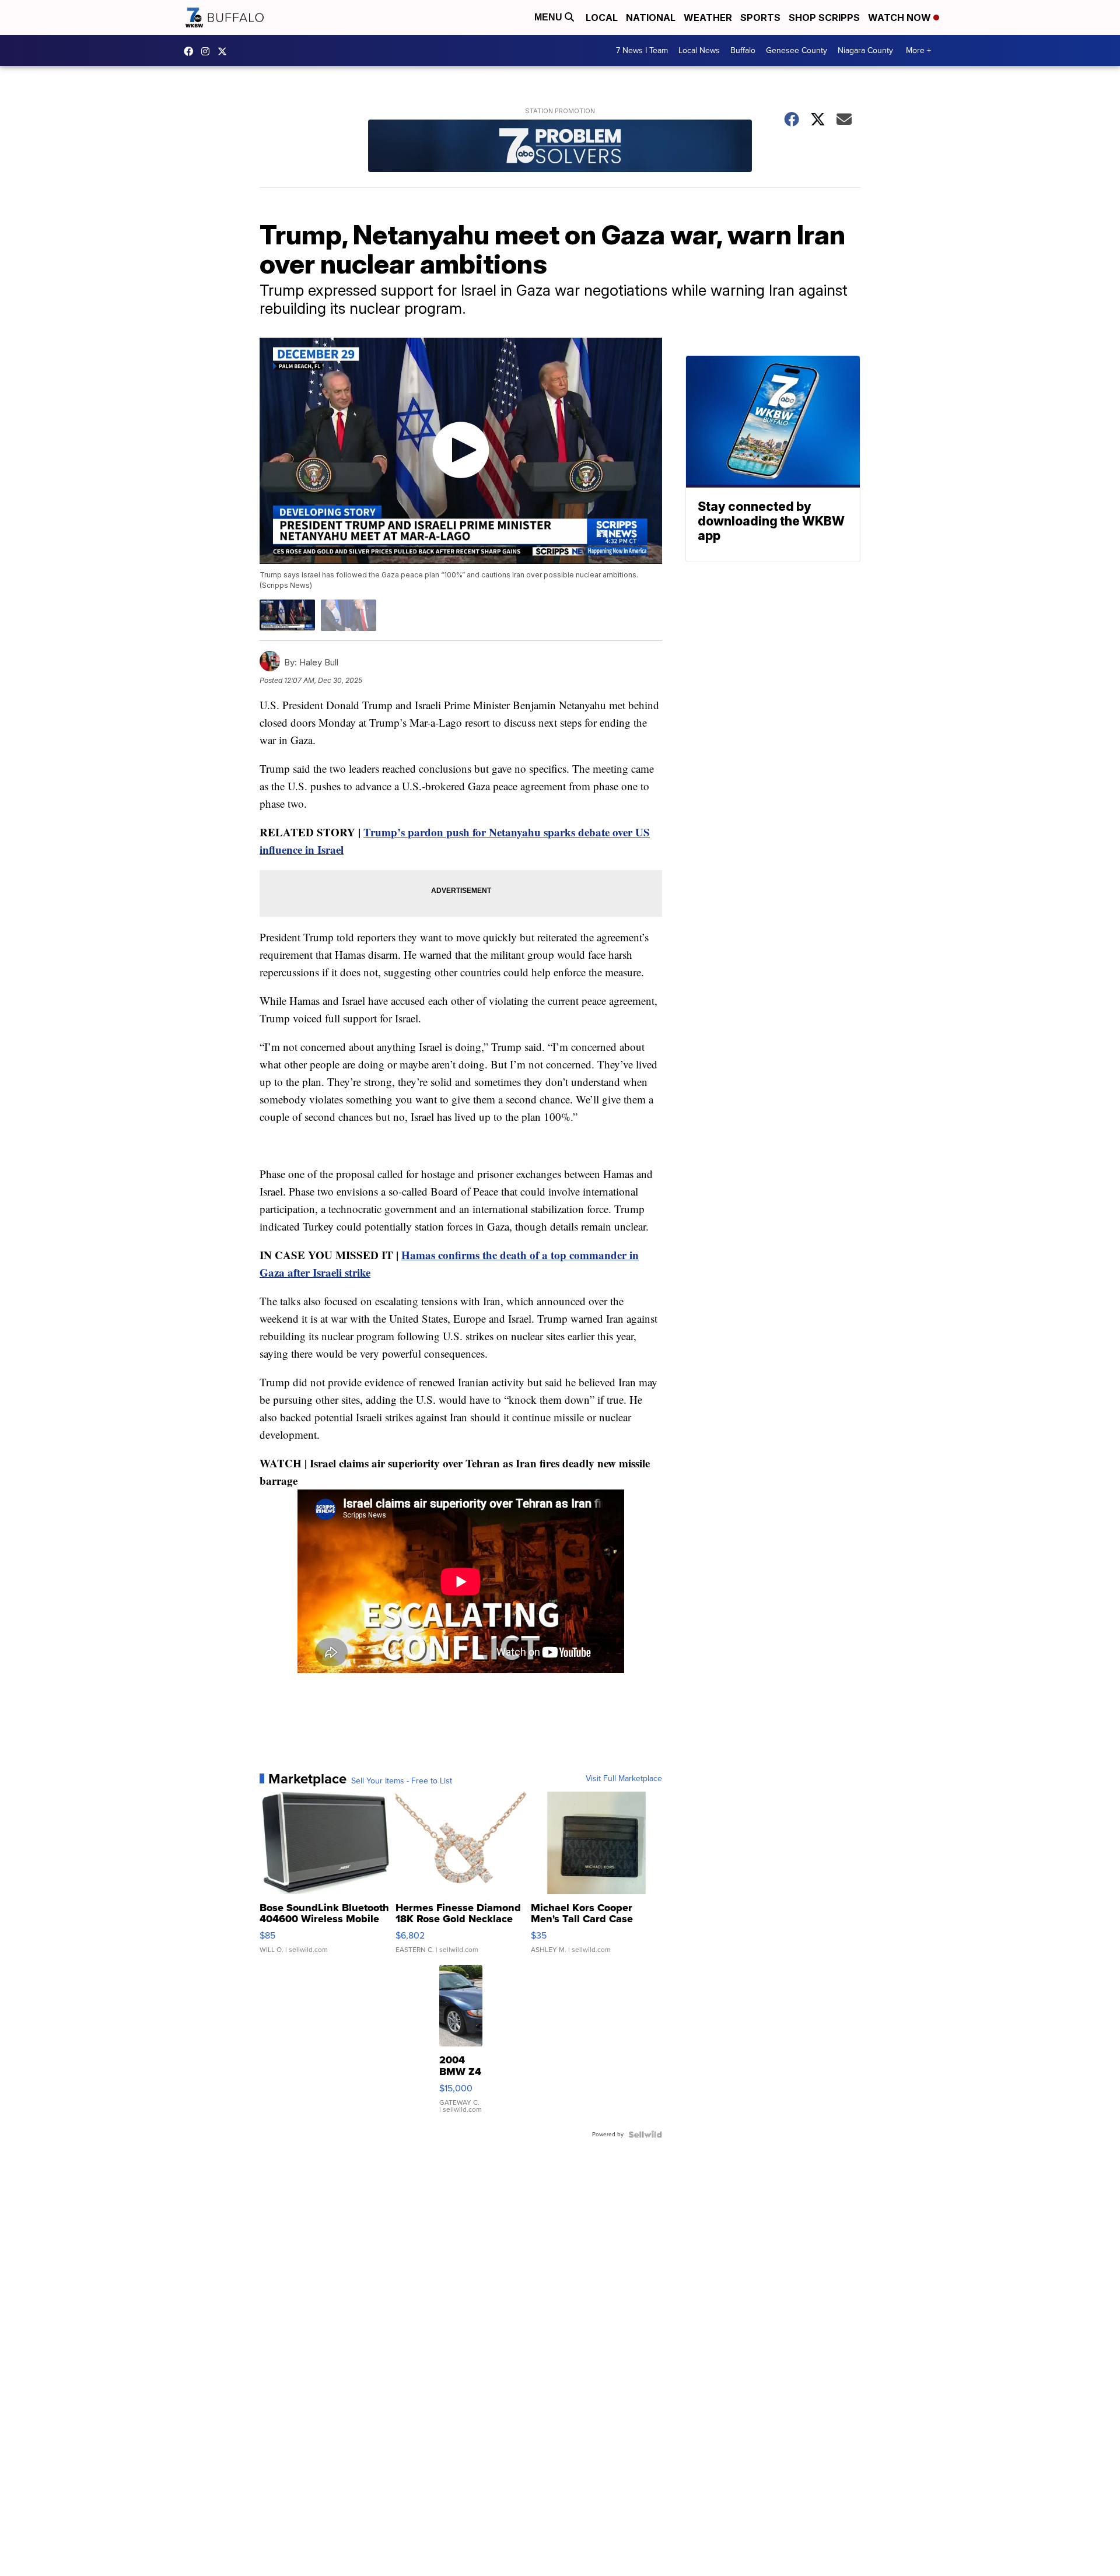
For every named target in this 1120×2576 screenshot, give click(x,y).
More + (918, 50)
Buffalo (743, 50)
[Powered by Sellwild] (645, 2135)
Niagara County (865, 50)
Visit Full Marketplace (624, 1779)
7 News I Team (642, 50)
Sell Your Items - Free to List (402, 1781)
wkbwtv (191, 51)
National (651, 17)
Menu (549, 17)
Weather (708, 17)
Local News (699, 50)
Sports (760, 17)
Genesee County (797, 50)
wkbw (208, 51)
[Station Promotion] (560, 147)
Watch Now (901, 17)
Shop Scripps (824, 17)
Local (602, 17)
